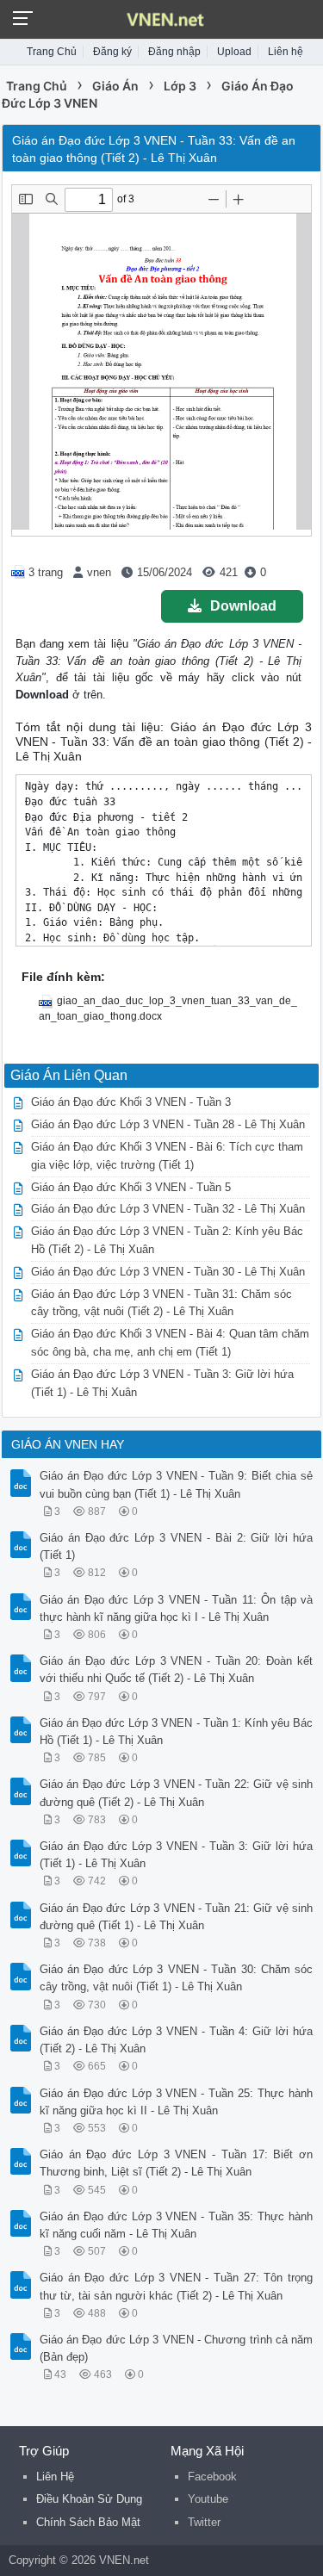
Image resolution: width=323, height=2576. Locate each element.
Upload (234, 52)
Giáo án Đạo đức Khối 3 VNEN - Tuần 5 (131, 1187)
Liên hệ (286, 52)
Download (243, 606)
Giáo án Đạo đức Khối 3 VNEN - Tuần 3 (131, 1102)
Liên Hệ (55, 2477)
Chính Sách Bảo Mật (88, 2522)
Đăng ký (112, 52)
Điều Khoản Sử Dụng (89, 2499)
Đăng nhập (174, 52)
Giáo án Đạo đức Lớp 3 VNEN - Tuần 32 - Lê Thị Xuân (168, 1209)
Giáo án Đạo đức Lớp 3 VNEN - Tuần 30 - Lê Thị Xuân (168, 1272)
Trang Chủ (52, 52)
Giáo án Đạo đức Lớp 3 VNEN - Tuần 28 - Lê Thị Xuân (168, 1124)
